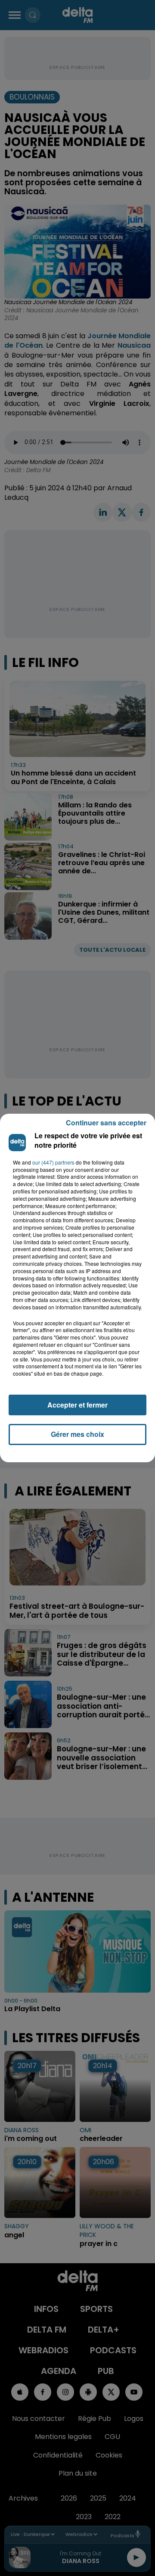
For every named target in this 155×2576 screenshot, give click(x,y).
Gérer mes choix (77, 1434)
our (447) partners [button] (53, 1162)
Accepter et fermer (77, 1405)
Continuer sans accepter (106, 1123)
